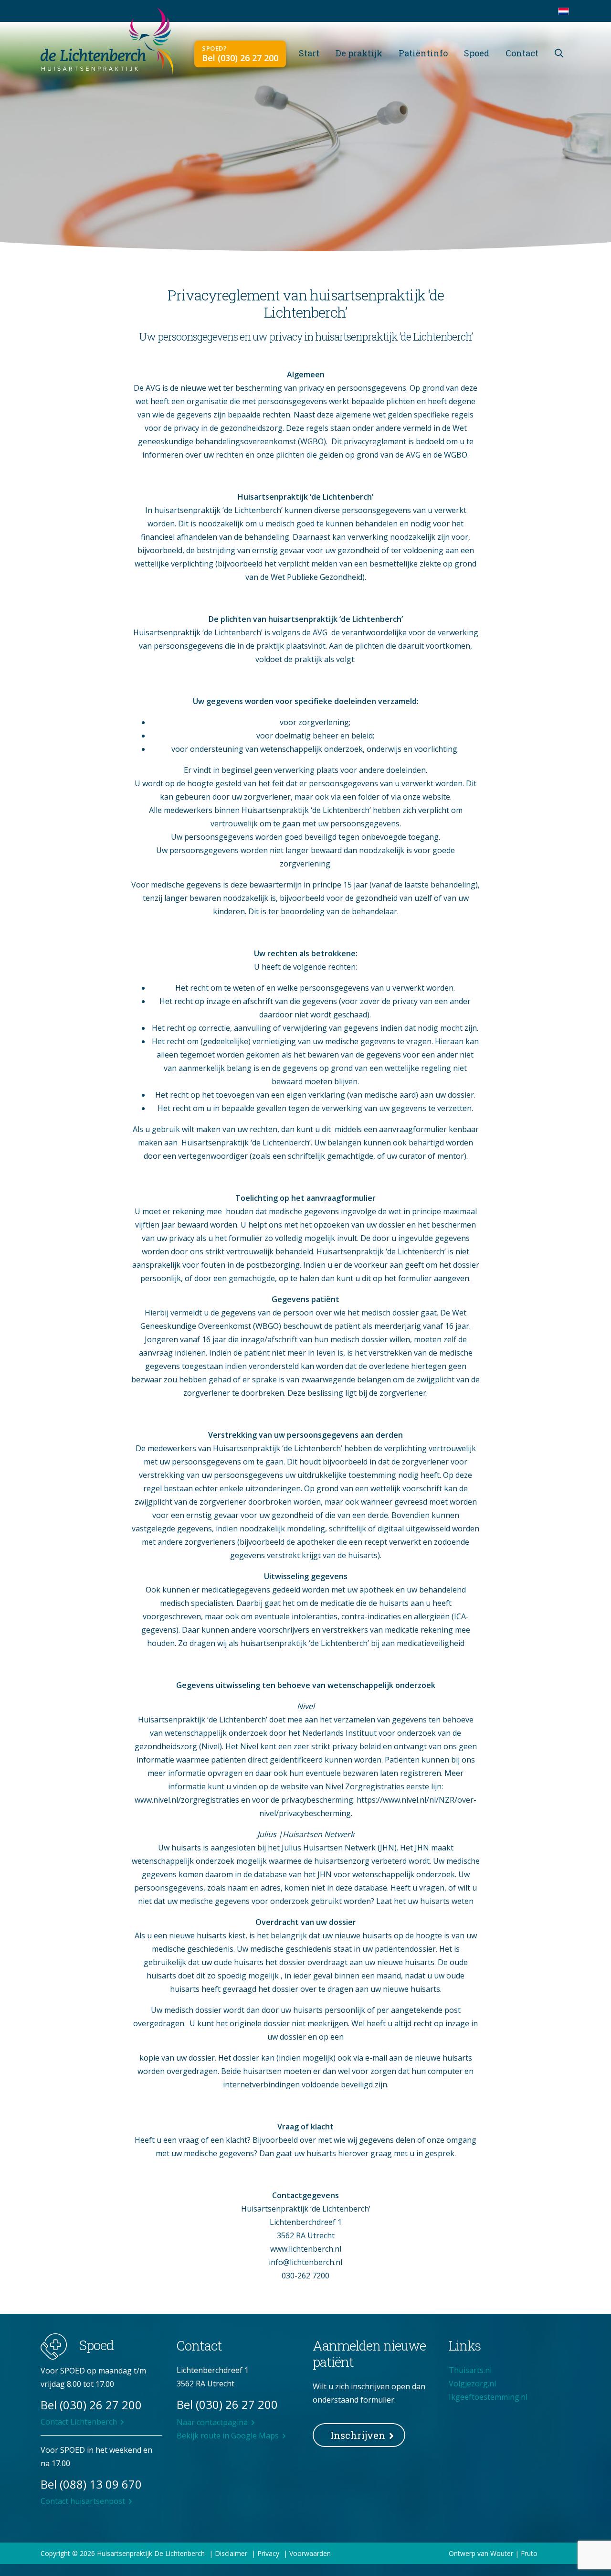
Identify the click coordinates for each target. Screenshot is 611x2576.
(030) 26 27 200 (101, 2405)
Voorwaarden (310, 2553)
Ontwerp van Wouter (481, 2553)
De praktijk (359, 53)
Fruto (529, 2553)
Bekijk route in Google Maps (228, 2436)
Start (309, 53)
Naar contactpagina (212, 2422)
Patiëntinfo (423, 53)
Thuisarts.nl (470, 2370)
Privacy (268, 2553)
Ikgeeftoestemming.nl (488, 2397)
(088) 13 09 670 (101, 2484)
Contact (522, 53)
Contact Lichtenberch (79, 2422)
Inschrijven (358, 2435)
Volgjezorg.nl (472, 2384)
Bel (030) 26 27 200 (240, 58)
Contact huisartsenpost (83, 2501)
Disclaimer (231, 2553)
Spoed (477, 53)
